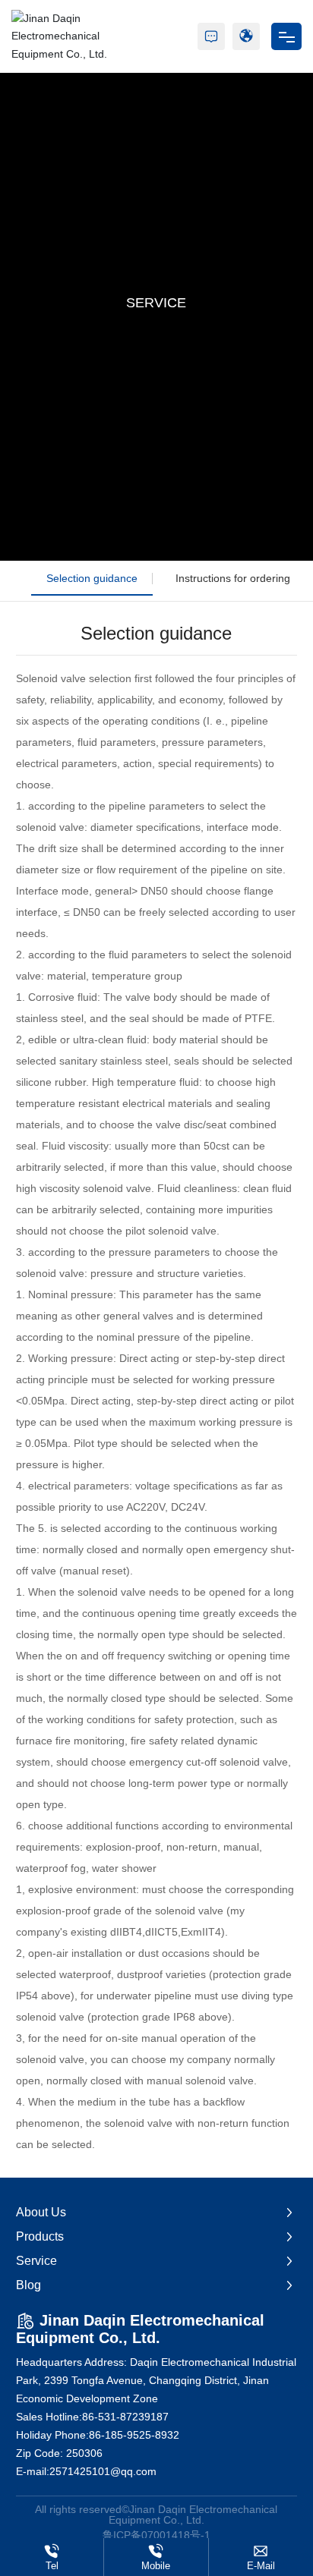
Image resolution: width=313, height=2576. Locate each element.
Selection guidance (92, 578)
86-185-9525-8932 (134, 2435)
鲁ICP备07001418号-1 (156, 2535)
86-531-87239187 (125, 2417)
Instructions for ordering (233, 578)
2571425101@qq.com (103, 2471)
